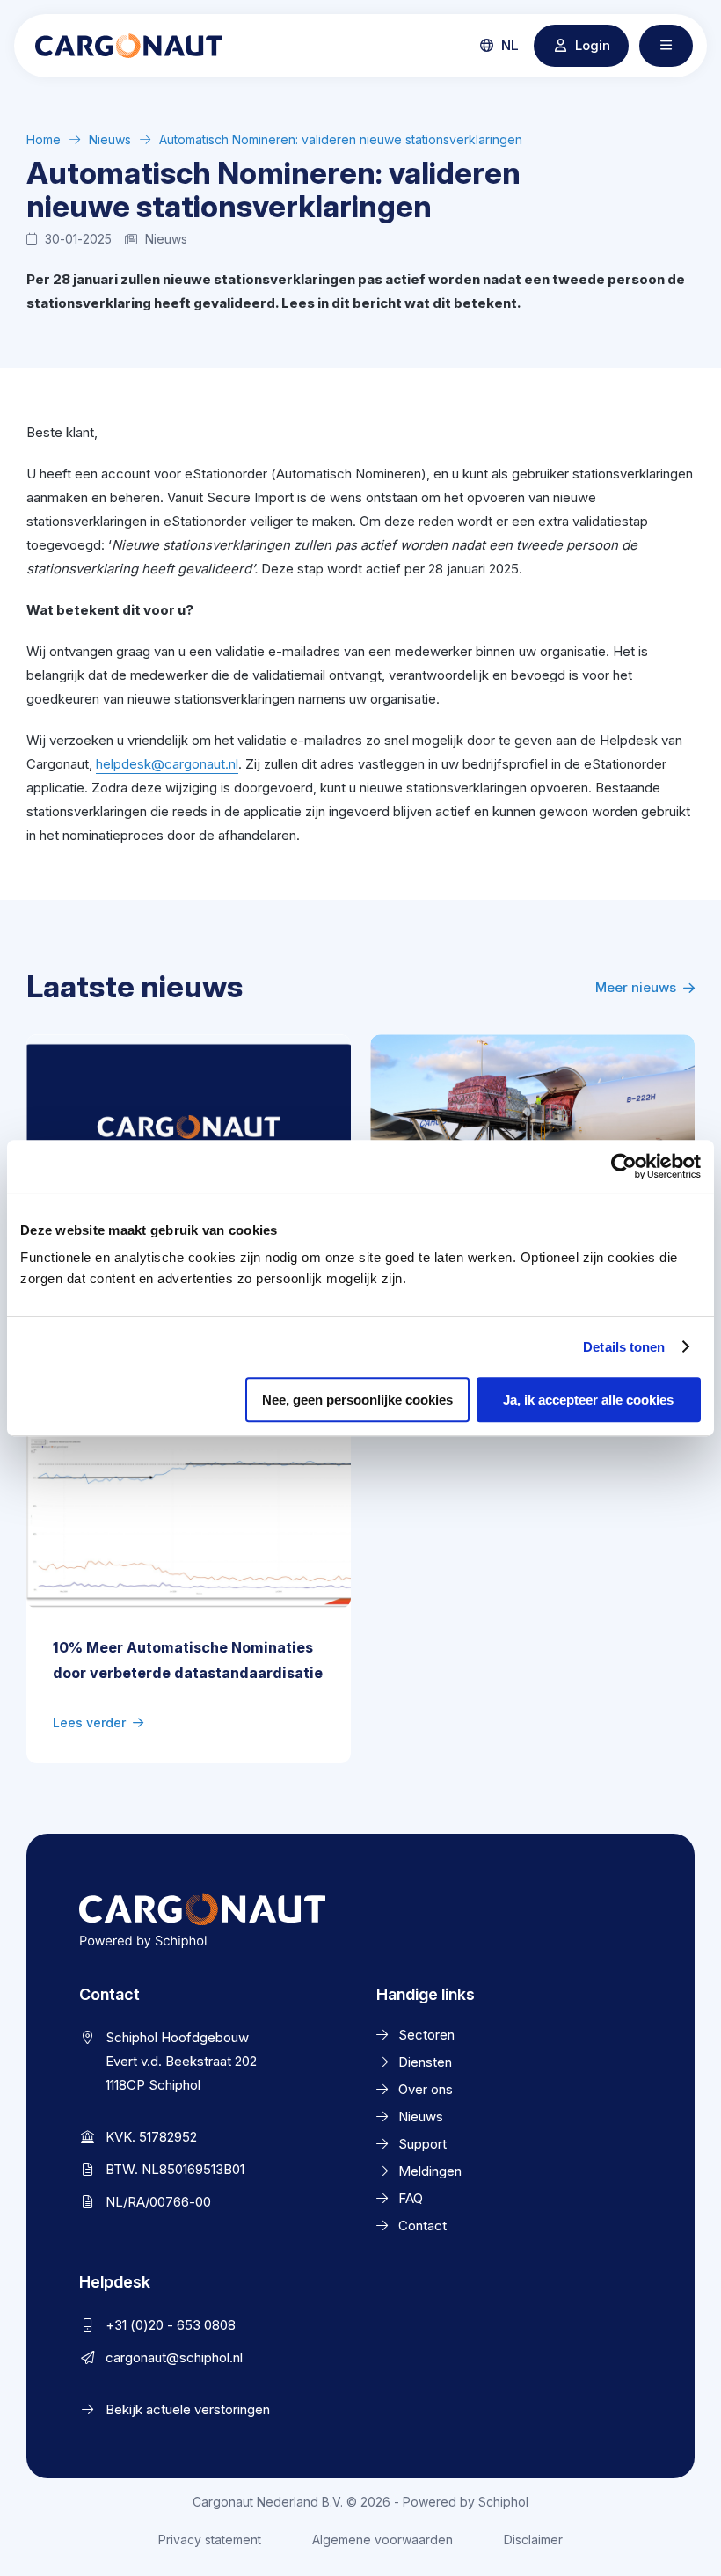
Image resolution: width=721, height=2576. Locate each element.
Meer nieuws (636, 987)
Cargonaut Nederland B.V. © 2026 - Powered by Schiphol (360, 2502)
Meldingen (430, 2171)
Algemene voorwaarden (382, 2540)
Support (422, 2144)
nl (508, 45)
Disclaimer (533, 2540)
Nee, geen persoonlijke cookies (357, 1400)
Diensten (425, 2062)
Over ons (426, 2089)
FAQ (411, 2198)
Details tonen (624, 1347)
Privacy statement (210, 2540)
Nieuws (110, 139)
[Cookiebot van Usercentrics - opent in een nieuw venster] (624, 1166)
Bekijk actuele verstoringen (188, 2409)
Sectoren (426, 2035)
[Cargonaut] (129, 46)
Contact (422, 2226)
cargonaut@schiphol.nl (174, 2357)
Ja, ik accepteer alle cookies (588, 1400)
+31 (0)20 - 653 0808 (171, 2325)
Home (44, 139)
